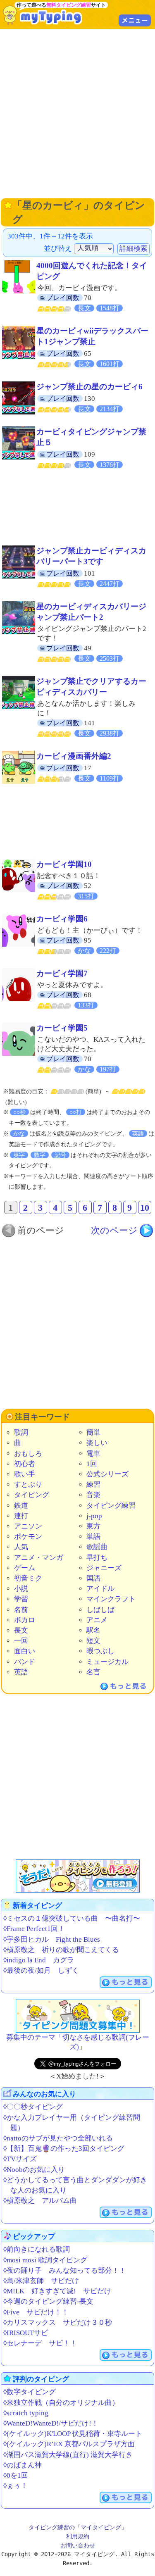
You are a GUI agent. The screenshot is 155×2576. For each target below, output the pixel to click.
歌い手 (25, 1474)
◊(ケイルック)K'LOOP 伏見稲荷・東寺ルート (73, 2434)
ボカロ (25, 1620)
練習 (93, 1484)
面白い (25, 1651)
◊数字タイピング (30, 2392)
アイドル (100, 1589)
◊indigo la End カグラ (39, 1960)
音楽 (93, 1495)
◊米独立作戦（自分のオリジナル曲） (61, 2403)
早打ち (97, 1558)
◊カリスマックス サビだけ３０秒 (58, 2322)
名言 (93, 1672)
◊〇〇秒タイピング (33, 2107)
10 (145, 1208)
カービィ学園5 (62, 1028)
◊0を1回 (16, 2475)
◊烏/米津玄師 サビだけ (41, 2281)
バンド (25, 1662)
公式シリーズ (107, 1474)
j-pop (94, 1516)
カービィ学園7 (62, 973)
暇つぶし (100, 1651)
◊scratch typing (26, 2413)
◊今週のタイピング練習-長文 (48, 2301)
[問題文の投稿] (78, 2016)
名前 (21, 1610)
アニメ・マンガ (39, 1558)
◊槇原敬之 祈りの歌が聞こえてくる (61, 1950)
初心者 (25, 1464)
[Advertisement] (77, 113)
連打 (21, 1516)
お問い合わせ (78, 2545)
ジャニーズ (104, 1568)
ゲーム (25, 1568)
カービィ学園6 (62, 919)
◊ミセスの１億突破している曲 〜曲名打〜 (72, 1918)
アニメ (97, 1620)
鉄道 (21, 1506)
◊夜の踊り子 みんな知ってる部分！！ (65, 2270)
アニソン (28, 1526)
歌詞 (21, 1432)
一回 (21, 1641)
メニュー (135, 20)
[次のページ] (122, 1231)
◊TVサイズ (20, 2159)
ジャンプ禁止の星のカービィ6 (89, 387)
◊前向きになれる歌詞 (37, 2249)
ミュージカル (107, 1662)
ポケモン (28, 1537)
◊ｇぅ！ (15, 2486)
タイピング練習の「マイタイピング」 (78, 2527)
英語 (21, 1672)
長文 (21, 1630)
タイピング (32, 1495)
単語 (93, 1537)
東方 (93, 1526)
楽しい (97, 1443)
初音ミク (28, 1578)
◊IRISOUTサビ (26, 2333)
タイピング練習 (111, 1506)
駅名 (93, 1630)
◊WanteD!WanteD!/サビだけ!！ (51, 2423)
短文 (93, 1641)
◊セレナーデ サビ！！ (40, 2343)
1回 (92, 1464)
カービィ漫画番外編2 (74, 756)
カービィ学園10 (64, 864)
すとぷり (28, 1484)
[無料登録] (78, 1876)
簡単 (93, 1432)
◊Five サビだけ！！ (36, 2312)
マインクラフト (111, 1599)
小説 (21, 1589)
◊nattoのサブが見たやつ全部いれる (58, 2138)
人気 (21, 1547)
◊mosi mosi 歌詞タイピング (45, 2260)
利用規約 (78, 2536)
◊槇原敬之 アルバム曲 (40, 2201)
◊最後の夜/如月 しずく (41, 1970)
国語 (93, 1578)
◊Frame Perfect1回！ (34, 1929)
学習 (21, 1599)
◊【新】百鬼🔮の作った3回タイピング (64, 2149)
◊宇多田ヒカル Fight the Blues (52, 1939)
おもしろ (28, 1453)
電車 (93, 1453)
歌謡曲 (97, 1547)
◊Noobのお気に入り (34, 2170)
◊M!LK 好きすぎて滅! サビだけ (57, 2291)
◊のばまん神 (23, 2465)
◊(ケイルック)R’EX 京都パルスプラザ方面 (69, 2444)
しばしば (100, 1610)
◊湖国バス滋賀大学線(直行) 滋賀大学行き (68, 2455)
